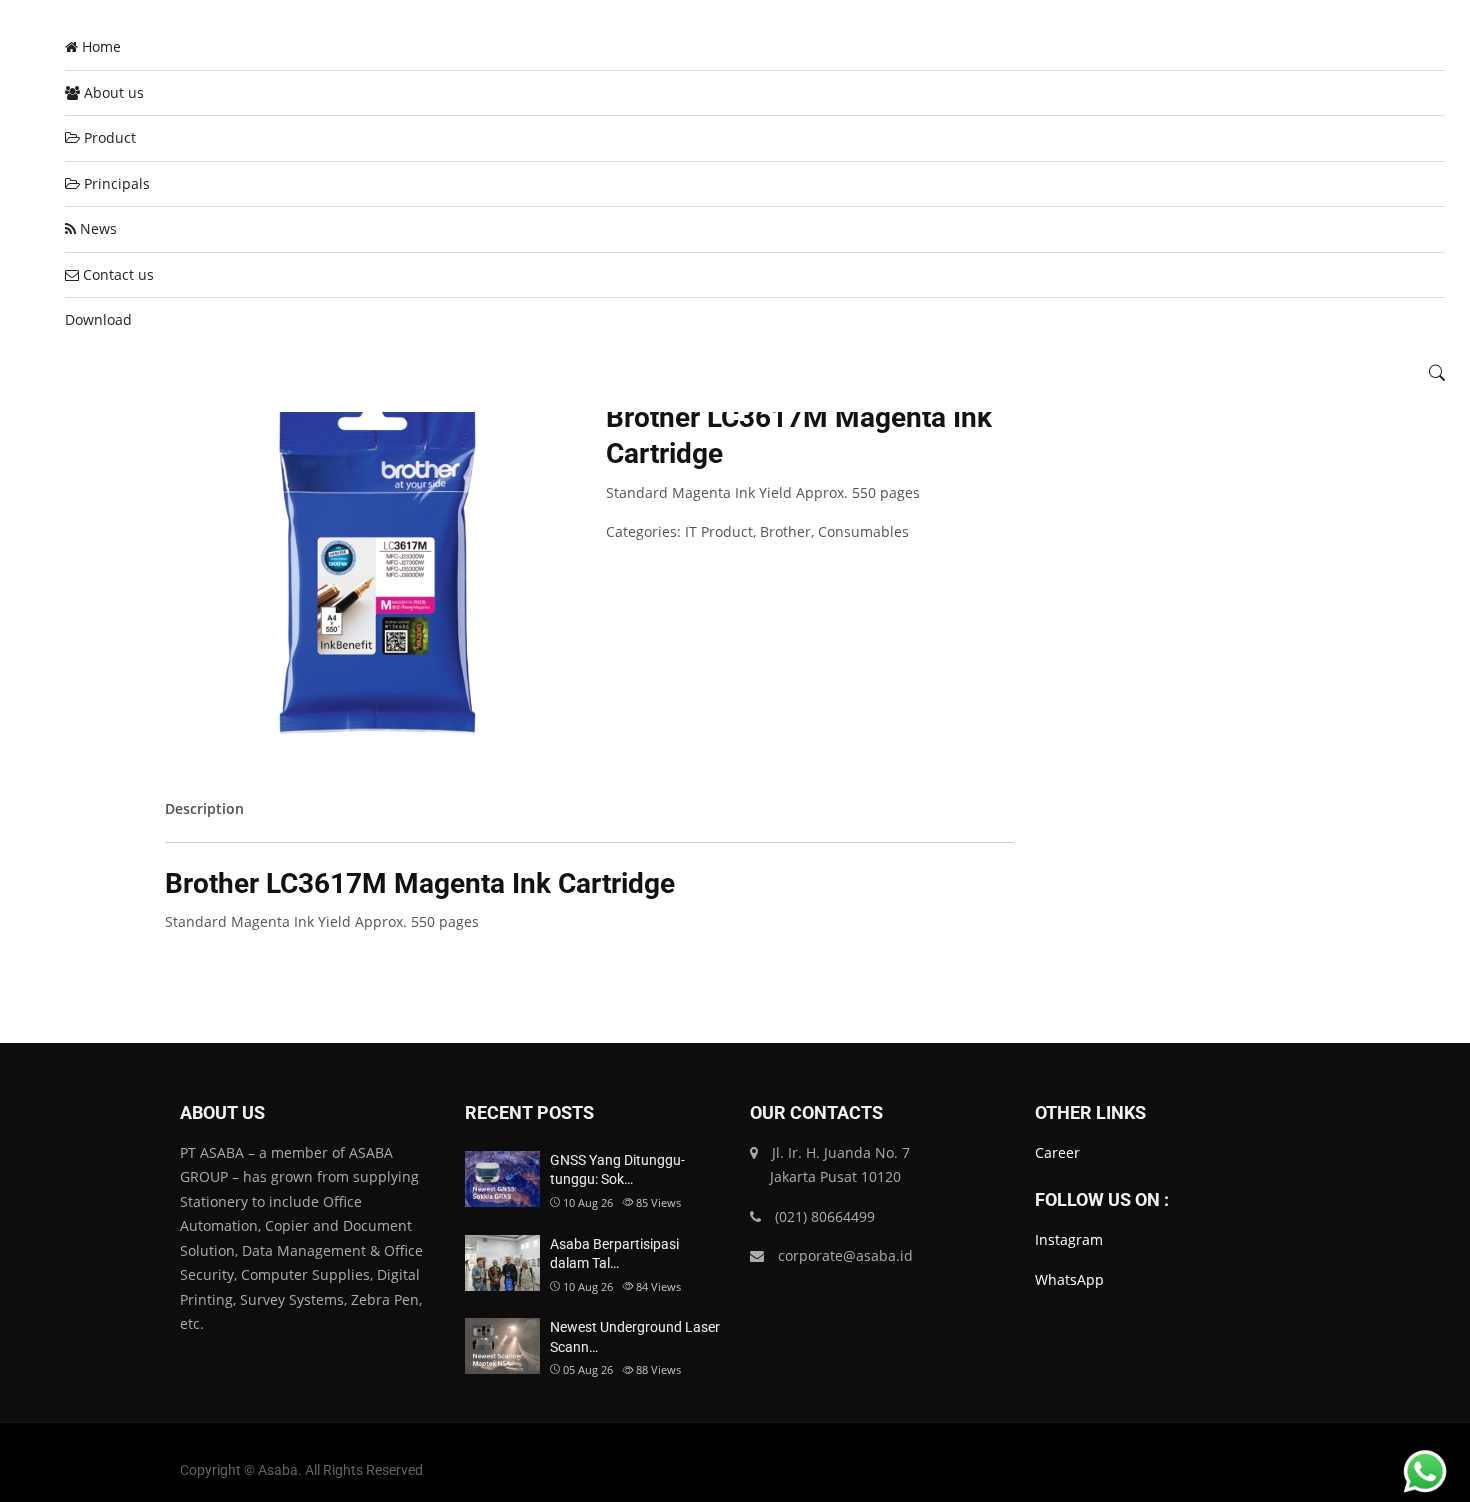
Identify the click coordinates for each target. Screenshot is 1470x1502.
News (96, 228)
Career (1057, 1152)
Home (99, 46)
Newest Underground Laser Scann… (635, 1337)
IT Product (719, 531)
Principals (115, 183)
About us (112, 92)
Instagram (1069, 1239)
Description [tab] (204, 808)
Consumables (863, 531)
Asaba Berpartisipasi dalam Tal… (614, 1254)
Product (108, 137)
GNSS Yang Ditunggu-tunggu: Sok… (617, 1170)
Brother (785, 531)
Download (98, 319)
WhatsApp (1069, 1279)
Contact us (116, 274)
